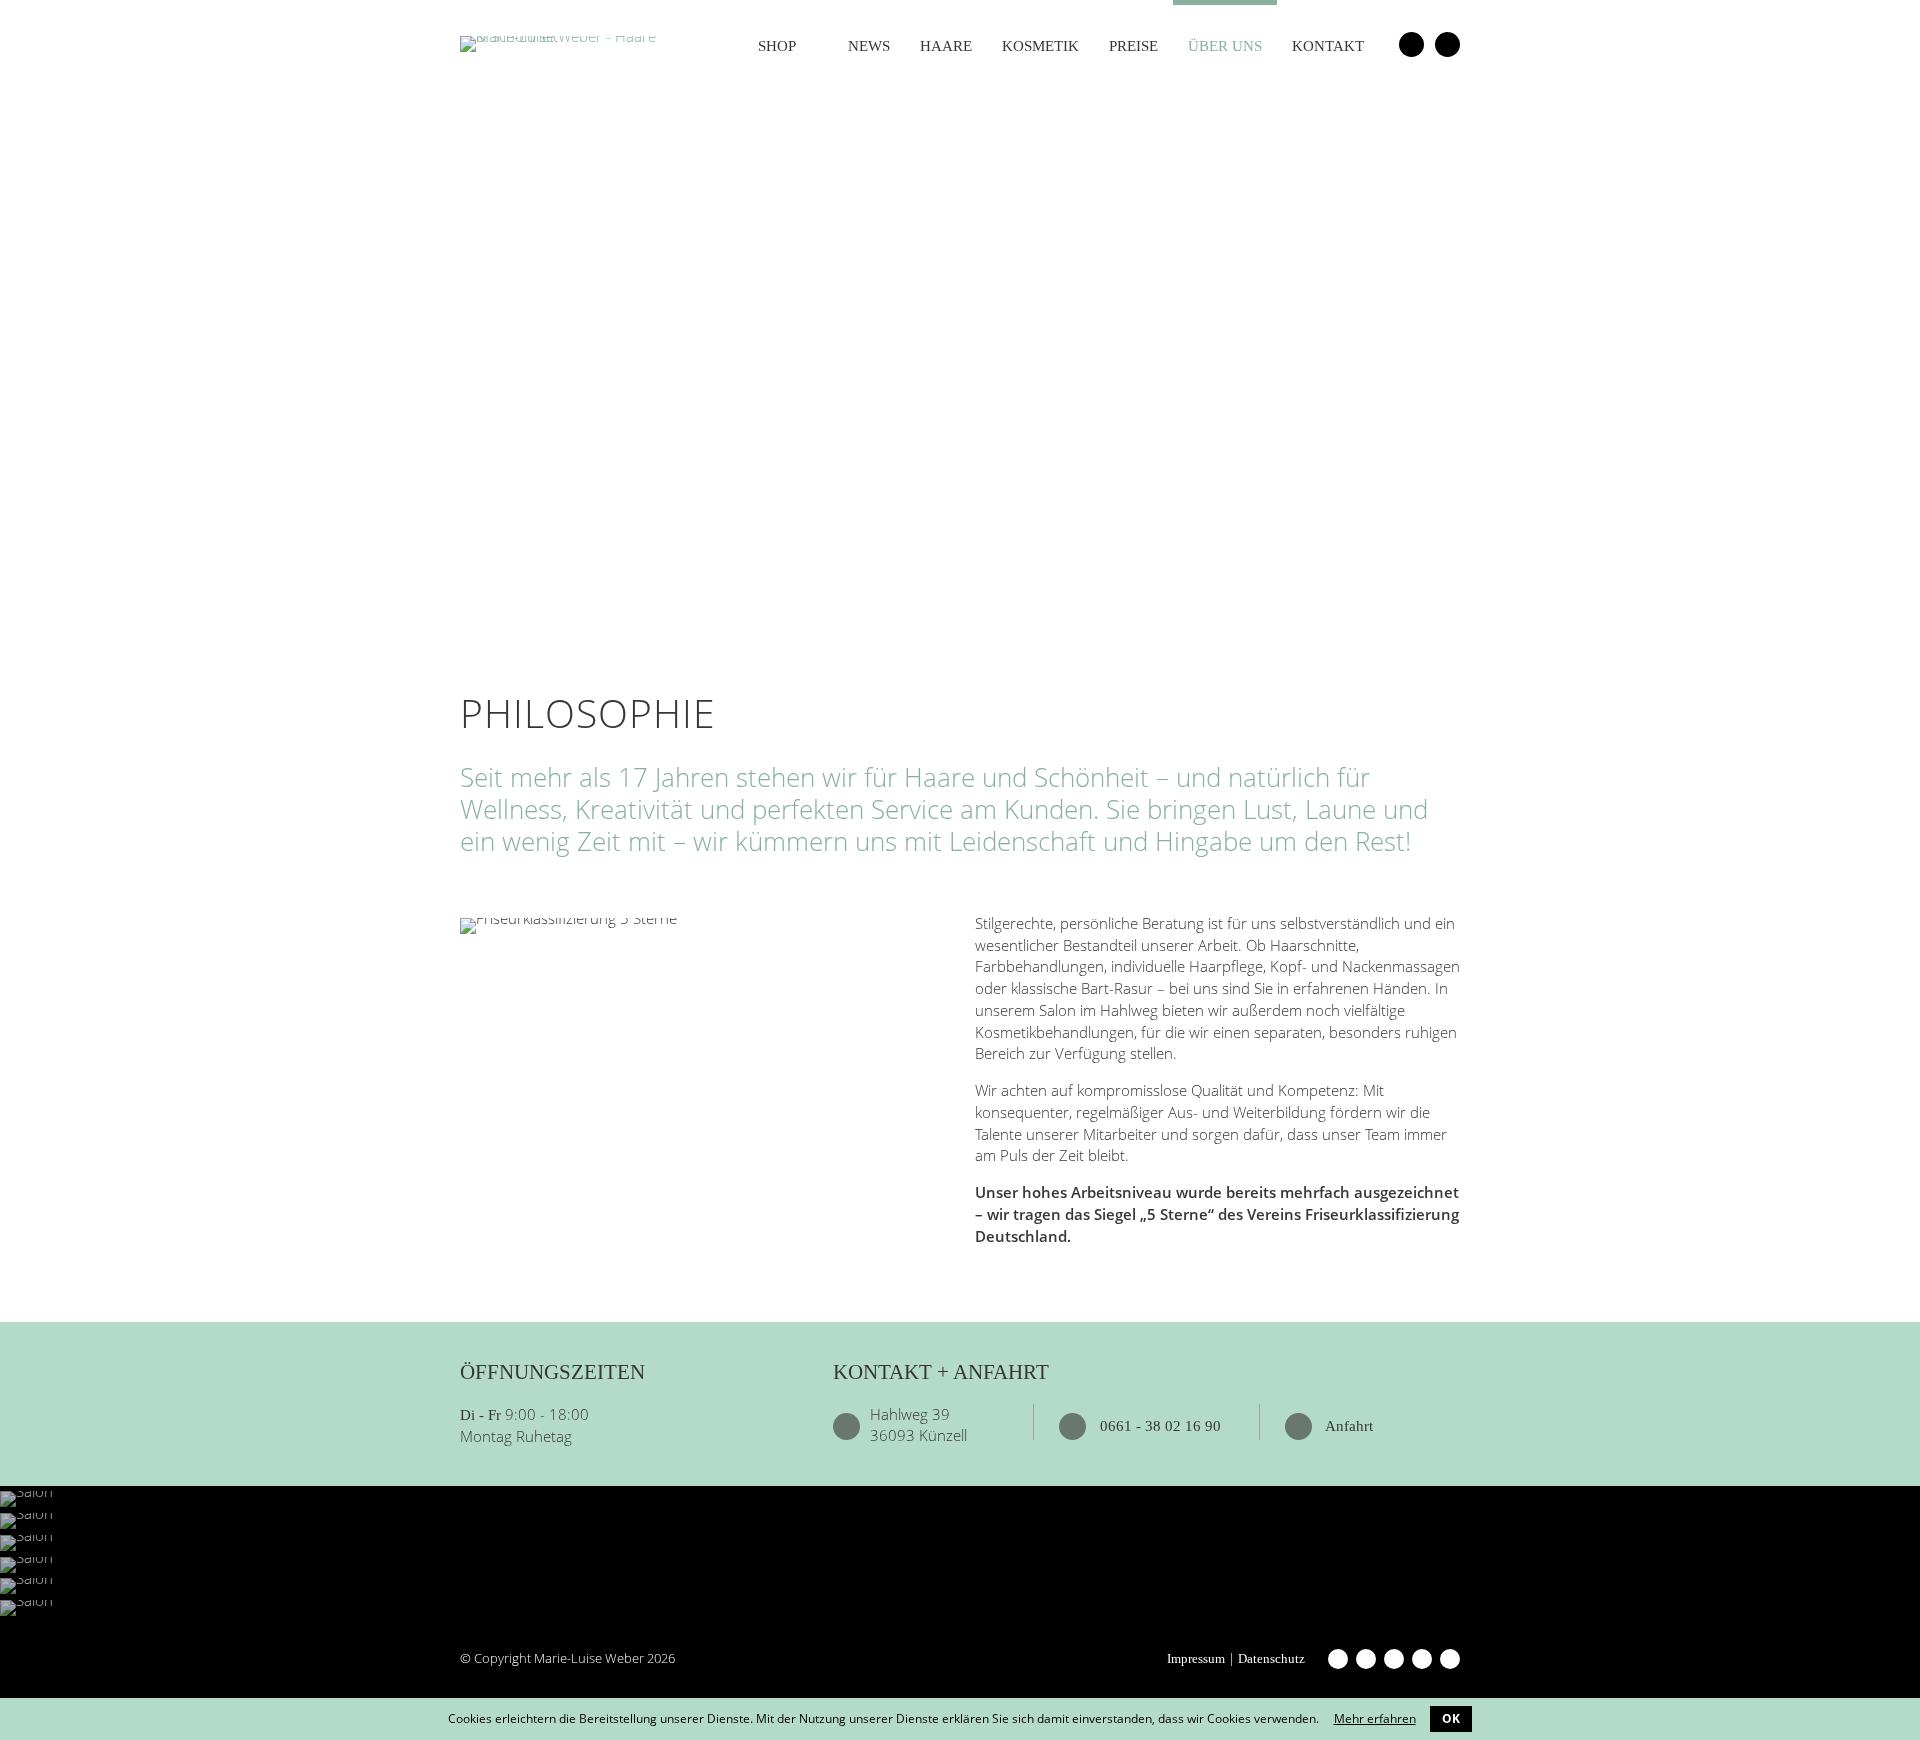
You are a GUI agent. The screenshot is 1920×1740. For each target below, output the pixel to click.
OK (1451, 1718)
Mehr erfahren (1375, 1718)
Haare (946, 46)
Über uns (1225, 46)
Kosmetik (1040, 46)
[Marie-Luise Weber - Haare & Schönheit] (560, 42)
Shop (777, 46)
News (869, 46)
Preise (1133, 46)
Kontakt (1328, 46)
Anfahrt (1347, 1426)
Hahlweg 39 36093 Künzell (918, 1425)
